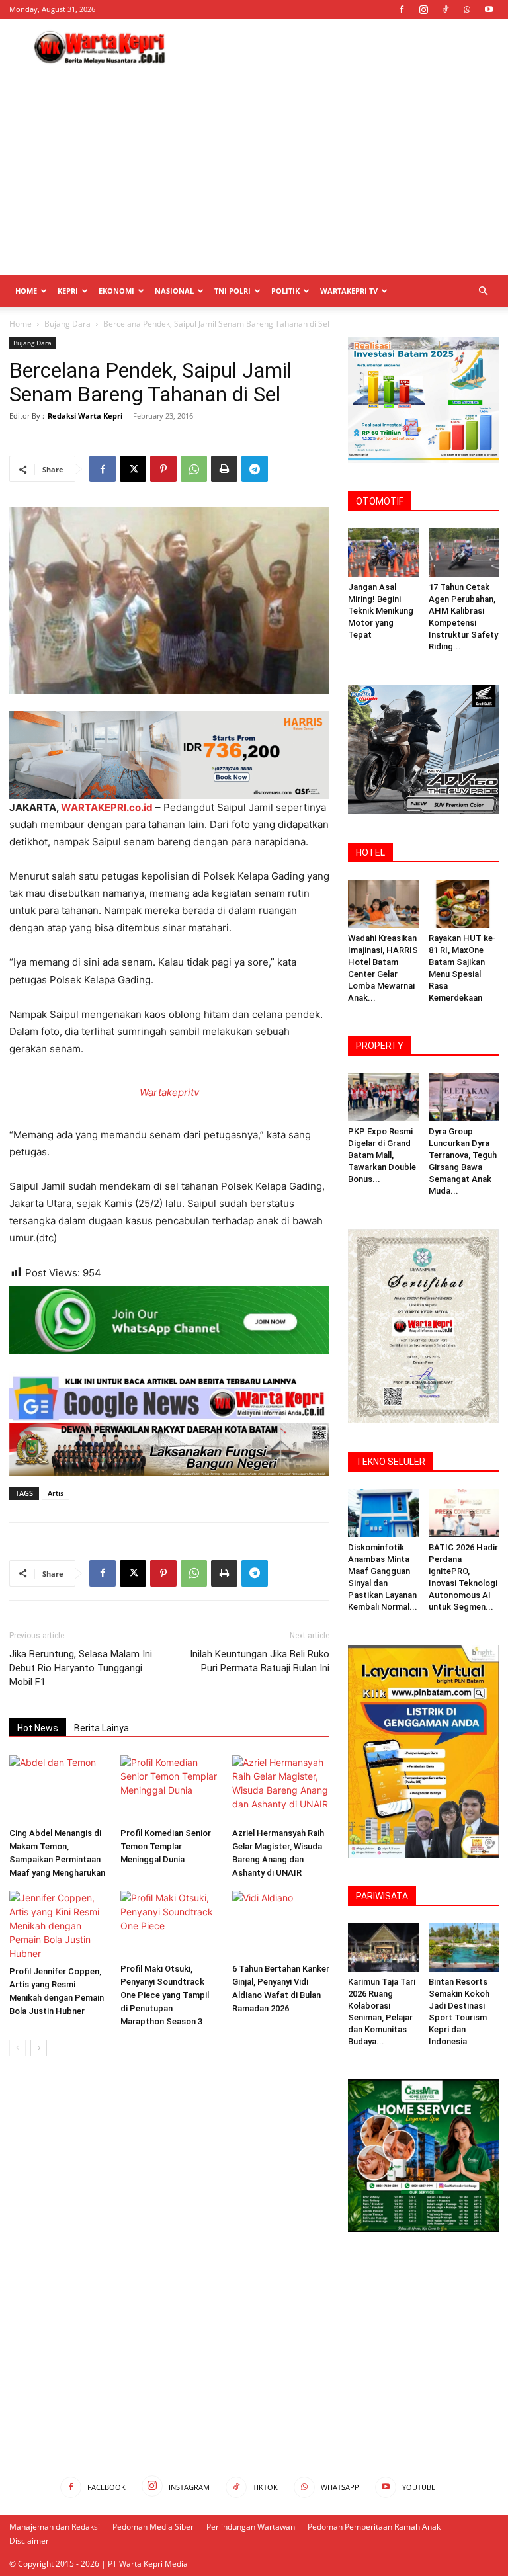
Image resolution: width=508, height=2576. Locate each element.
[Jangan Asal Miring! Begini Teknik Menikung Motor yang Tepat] (383, 553)
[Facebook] (402, 9)
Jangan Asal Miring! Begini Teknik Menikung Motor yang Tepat (381, 611)
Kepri (68, 291)
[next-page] (39, 2048)
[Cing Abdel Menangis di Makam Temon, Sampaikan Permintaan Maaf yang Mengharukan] (58, 1789)
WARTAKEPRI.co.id (107, 807)
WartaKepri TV (349, 291)
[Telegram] (255, 469)
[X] (133, 469)
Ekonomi (116, 291)
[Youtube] (489, 9)
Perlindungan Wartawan (251, 2527)
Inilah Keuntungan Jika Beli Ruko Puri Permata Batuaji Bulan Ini (260, 1661)
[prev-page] (18, 2048)
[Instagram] (423, 9)
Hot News (38, 1728)
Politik (285, 291)
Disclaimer (29, 2541)
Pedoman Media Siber (153, 2527)
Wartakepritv (169, 1092)
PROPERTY (380, 1046)
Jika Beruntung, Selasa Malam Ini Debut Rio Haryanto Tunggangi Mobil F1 (81, 1668)
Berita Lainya (102, 1728)
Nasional (174, 291)
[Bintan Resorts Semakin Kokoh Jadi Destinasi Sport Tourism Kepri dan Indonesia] (464, 1947)
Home (26, 291)
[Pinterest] (163, 469)
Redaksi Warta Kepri (85, 416)
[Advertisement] (343, 48)
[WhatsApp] (467, 9)
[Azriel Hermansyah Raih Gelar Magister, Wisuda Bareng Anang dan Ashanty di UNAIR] (281, 1789)
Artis (56, 1493)
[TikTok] (445, 9)
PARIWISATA (382, 1896)
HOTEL (370, 852)
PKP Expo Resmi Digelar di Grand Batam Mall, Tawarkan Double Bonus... (382, 1155)
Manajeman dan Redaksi (55, 2527)
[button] (483, 291)
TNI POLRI (233, 291)
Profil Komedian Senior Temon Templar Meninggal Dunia (166, 1846)
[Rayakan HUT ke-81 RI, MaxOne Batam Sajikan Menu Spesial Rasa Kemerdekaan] (464, 904)
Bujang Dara (67, 324)
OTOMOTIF (380, 501)
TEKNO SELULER (391, 1462)
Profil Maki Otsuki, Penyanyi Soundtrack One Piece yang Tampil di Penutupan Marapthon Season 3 (165, 1995)
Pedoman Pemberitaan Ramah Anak (374, 2527)
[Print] (224, 469)
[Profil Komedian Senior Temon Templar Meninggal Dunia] (169, 1789)
